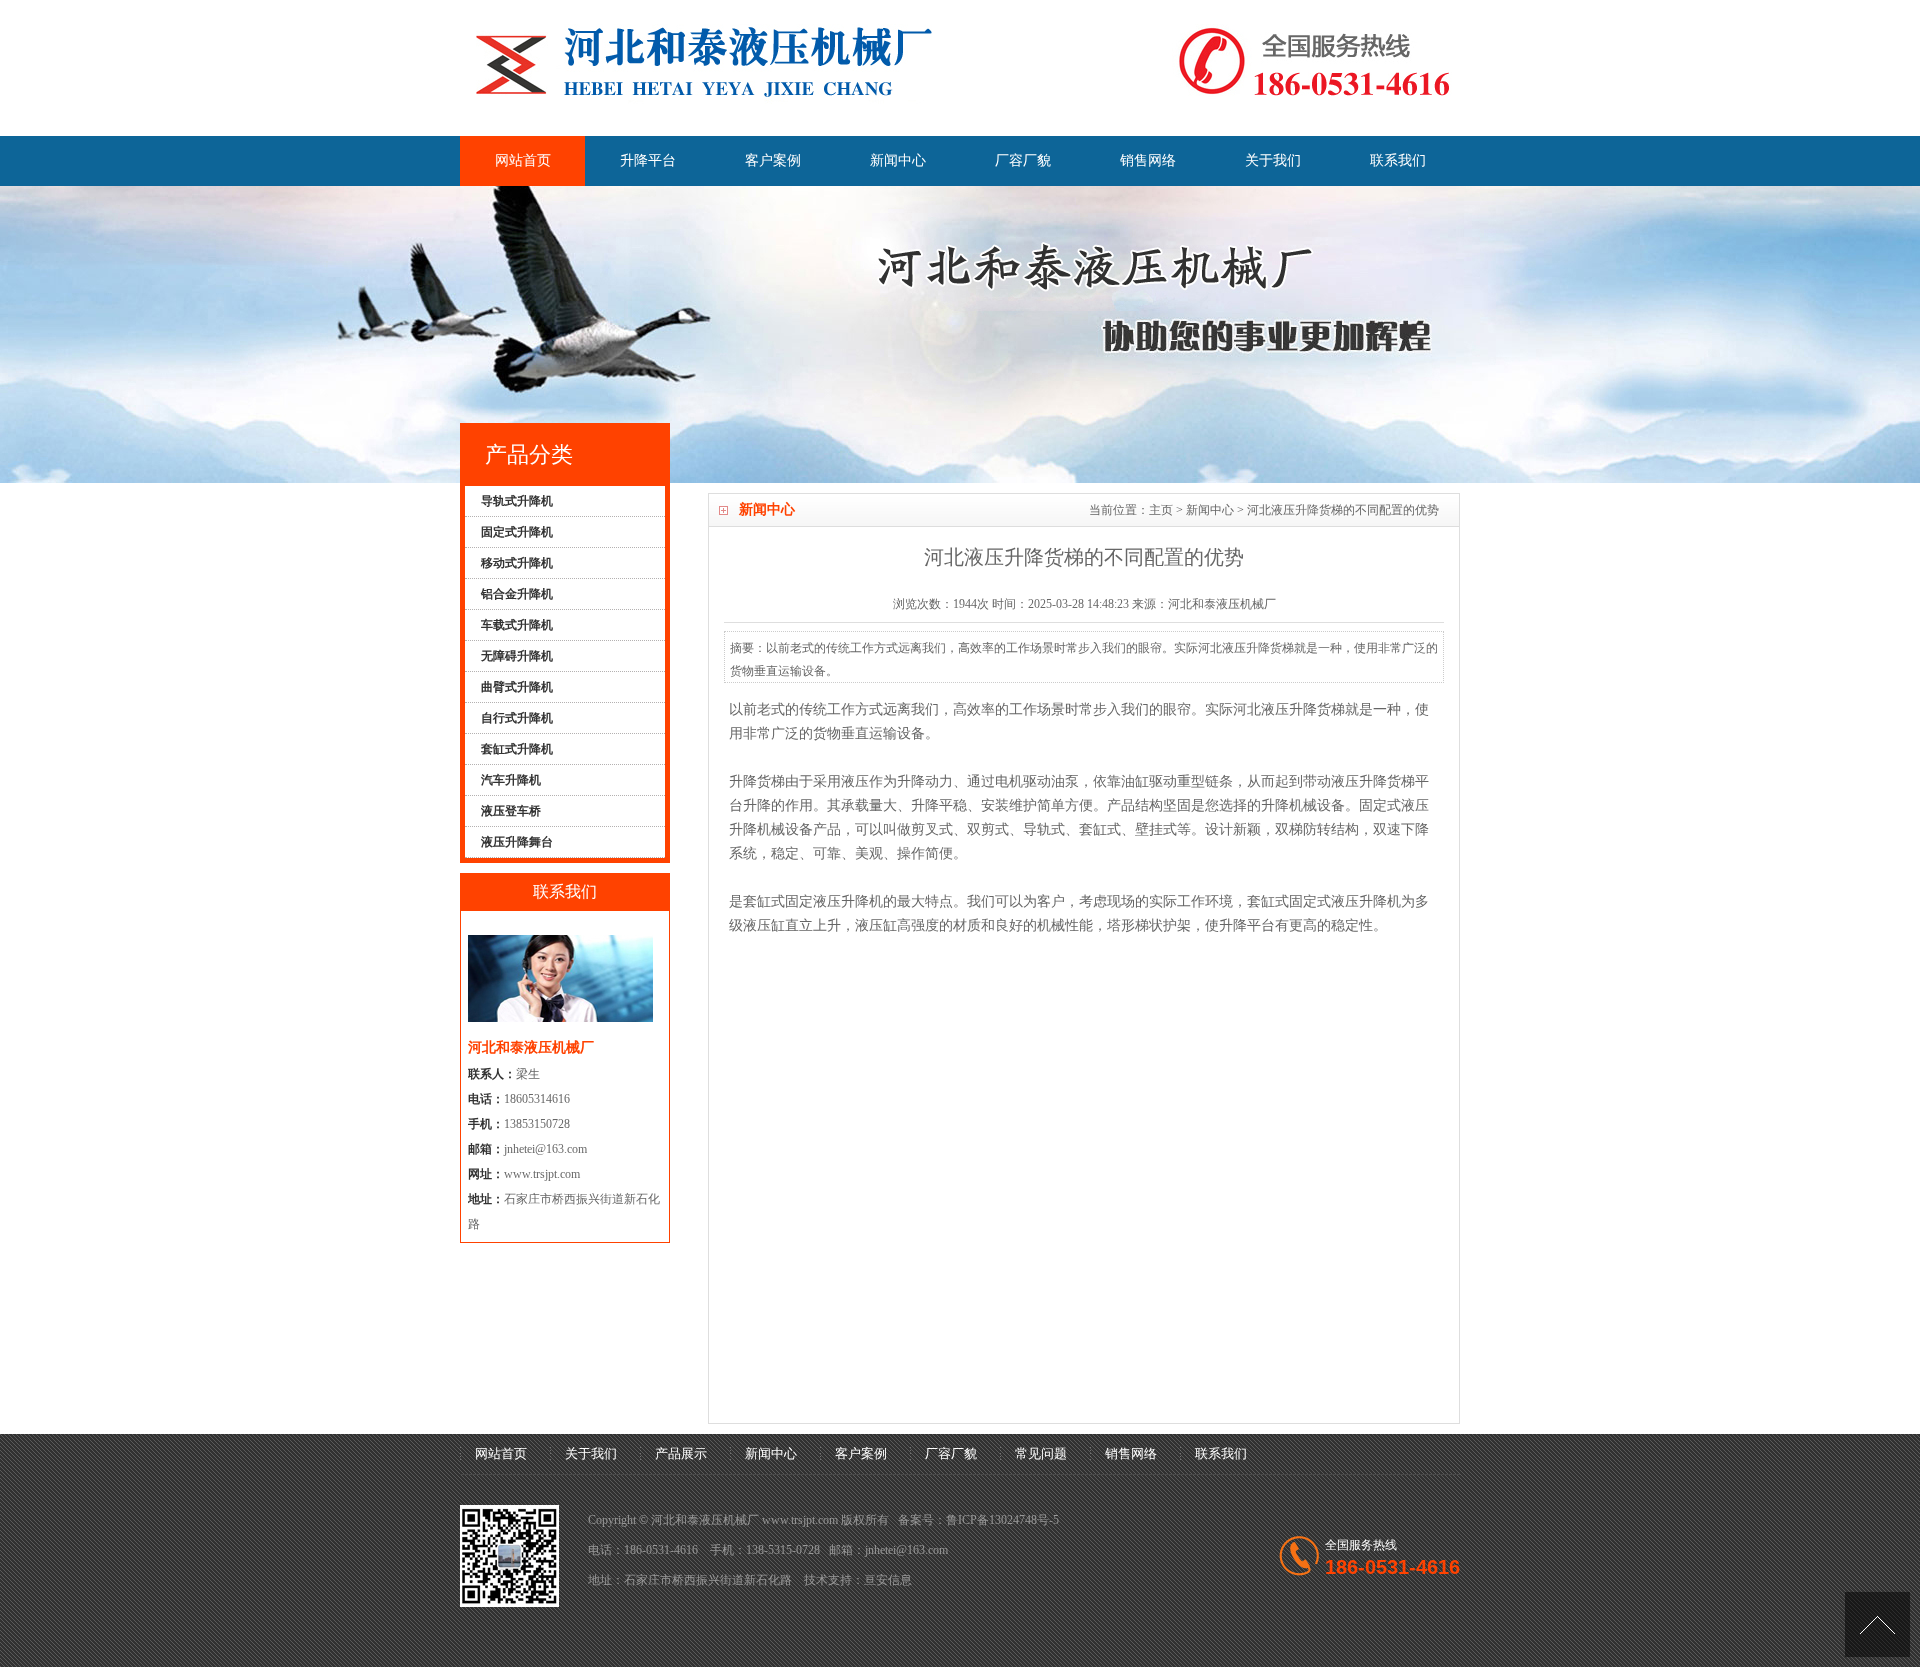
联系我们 (1398, 160)
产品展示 (681, 1453)
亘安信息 (888, 1580)
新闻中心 (898, 160)
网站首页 (523, 160)
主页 (1161, 510)
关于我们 (1273, 160)
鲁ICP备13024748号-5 (1002, 1520)
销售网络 (1148, 160)
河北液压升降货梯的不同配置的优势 (1343, 510)
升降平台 (648, 160)
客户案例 (773, 160)
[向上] (1877, 1624)
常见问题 (1041, 1453)
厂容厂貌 (1023, 160)
